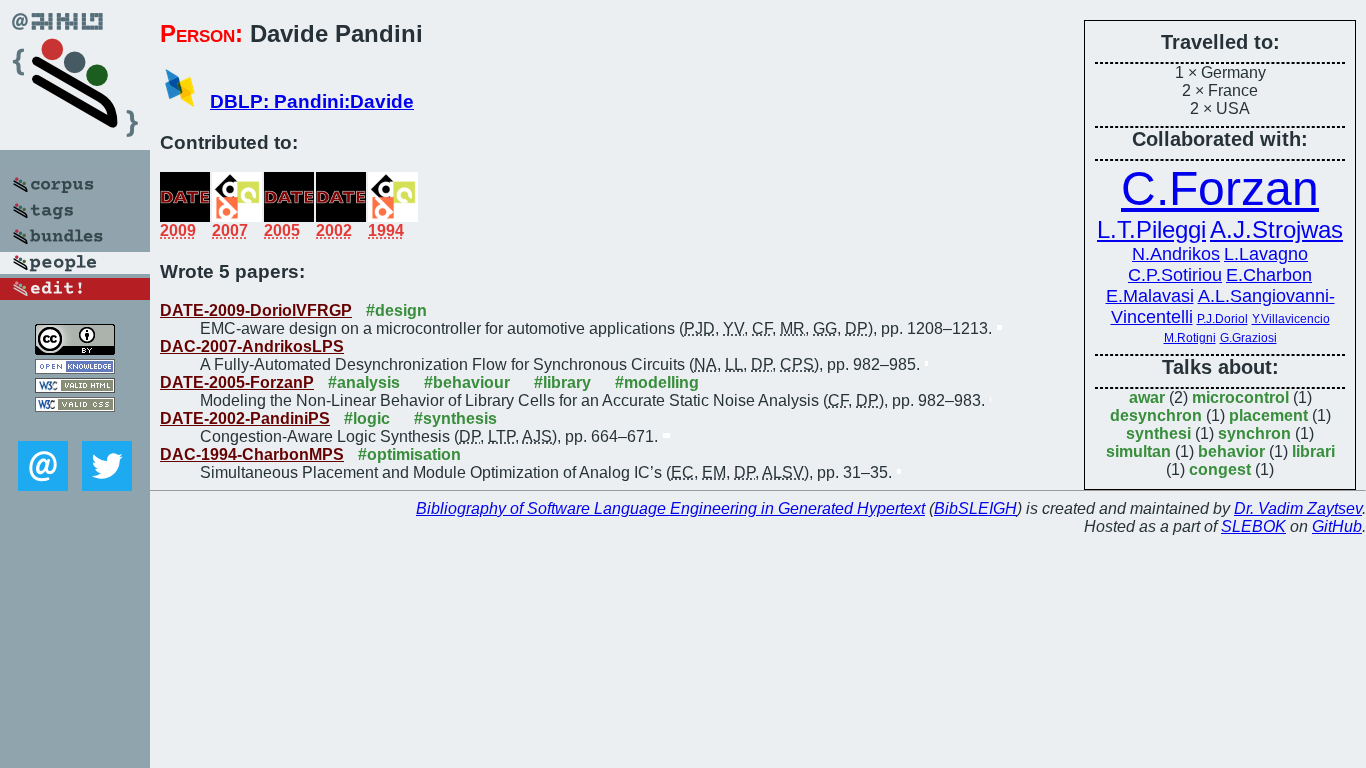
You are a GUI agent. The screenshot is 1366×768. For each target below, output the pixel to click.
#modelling (657, 382)
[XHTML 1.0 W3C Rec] (75, 387)
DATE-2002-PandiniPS (245, 418)
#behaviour (467, 382)
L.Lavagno (1266, 254)
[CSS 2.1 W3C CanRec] (75, 426)
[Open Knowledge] (75, 368)
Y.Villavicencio (1291, 319)
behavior (1231, 451)
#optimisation (409, 454)
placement (1268, 415)
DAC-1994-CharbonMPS (252, 454)
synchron (1254, 433)
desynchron (1156, 415)
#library (562, 382)
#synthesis (455, 418)
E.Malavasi (1150, 296)
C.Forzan (1220, 188)
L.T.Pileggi (1151, 229)
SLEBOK (1253, 526)
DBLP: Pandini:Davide (312, 101)
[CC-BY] (75, 349)
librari (1313, 451)
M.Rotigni (1190, 338)
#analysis (364, 382)
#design (396, 310)
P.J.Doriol (1222, 319)
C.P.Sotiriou (1175, 275)
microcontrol (1240, 397)
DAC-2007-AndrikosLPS (252, 346)
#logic (367, 418)
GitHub (1337, 526)
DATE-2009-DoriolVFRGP (256, 310)
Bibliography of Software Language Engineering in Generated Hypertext (670, 508)
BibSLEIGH (975, 508)
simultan (1138, 451)
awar (1147, 397)
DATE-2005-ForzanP (237, 382)
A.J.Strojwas (1276, 229)
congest (1220, 469)
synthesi (1158, 433)
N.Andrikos (1176, 254)
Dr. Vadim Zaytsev (1298, 508)
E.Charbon (1269, 275)
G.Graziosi (1248, 338)
